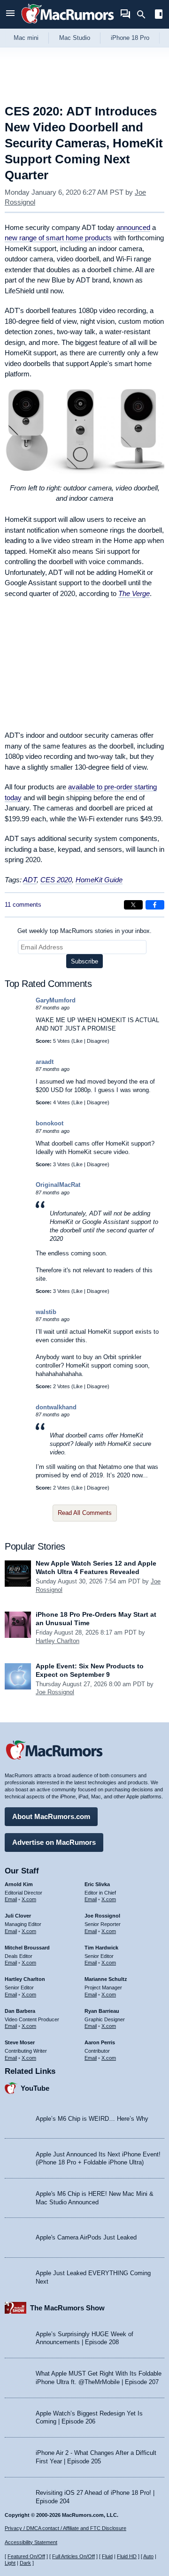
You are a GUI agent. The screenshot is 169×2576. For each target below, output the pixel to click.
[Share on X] (133, 905)
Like (78, 1041)
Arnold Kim (19, 1884)
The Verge (134, 593)
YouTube (35, 2088)
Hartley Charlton (58, 1641)
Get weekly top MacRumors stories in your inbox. (84, 931)
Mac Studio (75, 38)
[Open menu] (10, 14)
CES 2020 (56, 880)
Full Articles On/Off (73, 2556)
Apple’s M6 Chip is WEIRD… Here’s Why (92, 2119)
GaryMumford (56, 1000)
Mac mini (26, 38)
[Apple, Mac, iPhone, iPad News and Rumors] (68, 25)
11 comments (23, 905)
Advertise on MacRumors (54, 1842)
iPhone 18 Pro (130, 38)
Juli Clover (18, 1916)
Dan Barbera (20, 2011)
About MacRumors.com (51, 1816)
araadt (45, 1062)
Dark (25, 2563)
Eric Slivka (97, 1884)
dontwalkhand (56, 1407)
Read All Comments (85, 1513)
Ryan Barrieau (102, 2011)
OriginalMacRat (58, 1185)
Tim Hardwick (101, 1948)
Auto (148, 2556)
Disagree (97, 1041)
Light (10, 2563)
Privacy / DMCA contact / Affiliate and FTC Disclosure (65, 2528)
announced (133, 227)
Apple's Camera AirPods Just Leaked (86, 2237)
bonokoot (50, 1123)
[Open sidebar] (159, 15)
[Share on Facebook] (155, 905)
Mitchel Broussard (27, 1948)
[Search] (144, 15)
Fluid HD (127, 2556)
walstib (46, 1312)
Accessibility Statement (31, 2542)
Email (11, 1899)
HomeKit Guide (99, 880)
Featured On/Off (26, 2556)
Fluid (107, 2556)
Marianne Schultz (106, 1979)
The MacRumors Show (67, 2308)
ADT (30, 880)
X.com (29, 1899)
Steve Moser (20, 2042)
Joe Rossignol (55, 1692)
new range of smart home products (58, 238)
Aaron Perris (100, 2042)
